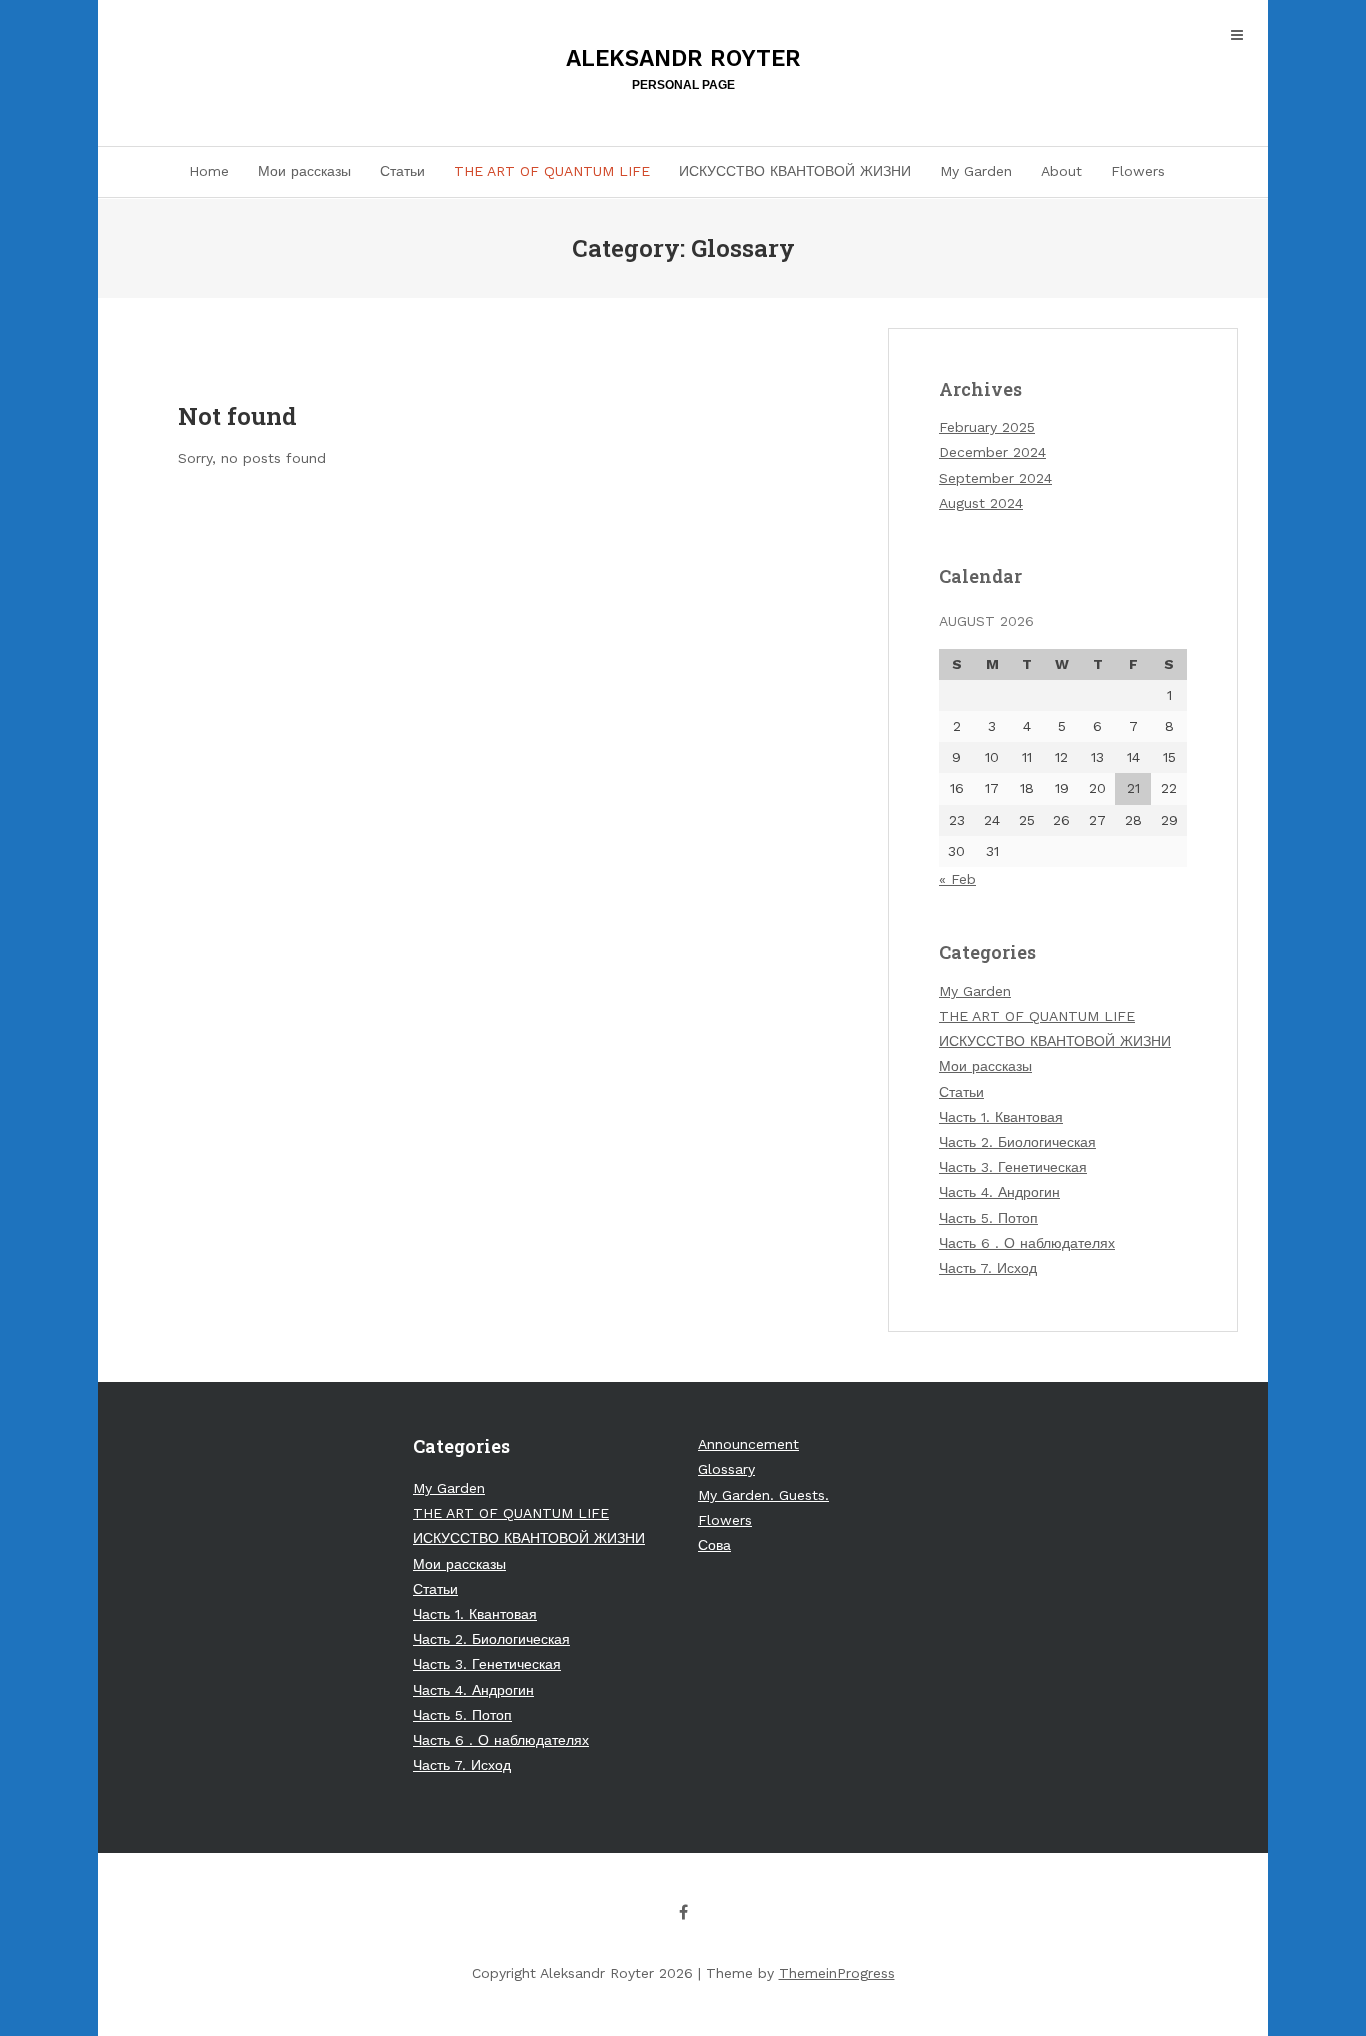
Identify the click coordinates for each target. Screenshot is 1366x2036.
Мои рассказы (304, 171)
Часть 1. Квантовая (1001, 1117)
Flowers (1138, 171)
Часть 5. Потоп (988, 1218)
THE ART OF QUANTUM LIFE (552, 171)
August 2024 (981, 503)
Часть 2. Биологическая (1017, 1142)
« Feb (957, 879)
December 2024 (992, 452)
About (1061, 171)
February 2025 (987, 427)
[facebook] (683, 1912)
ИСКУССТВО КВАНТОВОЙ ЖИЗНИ (795, 171)
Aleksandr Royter (683, 68)
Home (209, 171)
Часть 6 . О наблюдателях (1027, 1243)
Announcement (748, 1444)
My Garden (976, 171)
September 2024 (995, 478)
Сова (714, 1545)
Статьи (402, 171)
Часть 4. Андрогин (999, 1192)
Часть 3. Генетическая (1013, 1167)
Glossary (726, 1469)
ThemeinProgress (837, 1973)
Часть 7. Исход (988, 1268)
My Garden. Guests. (763, 1495)
